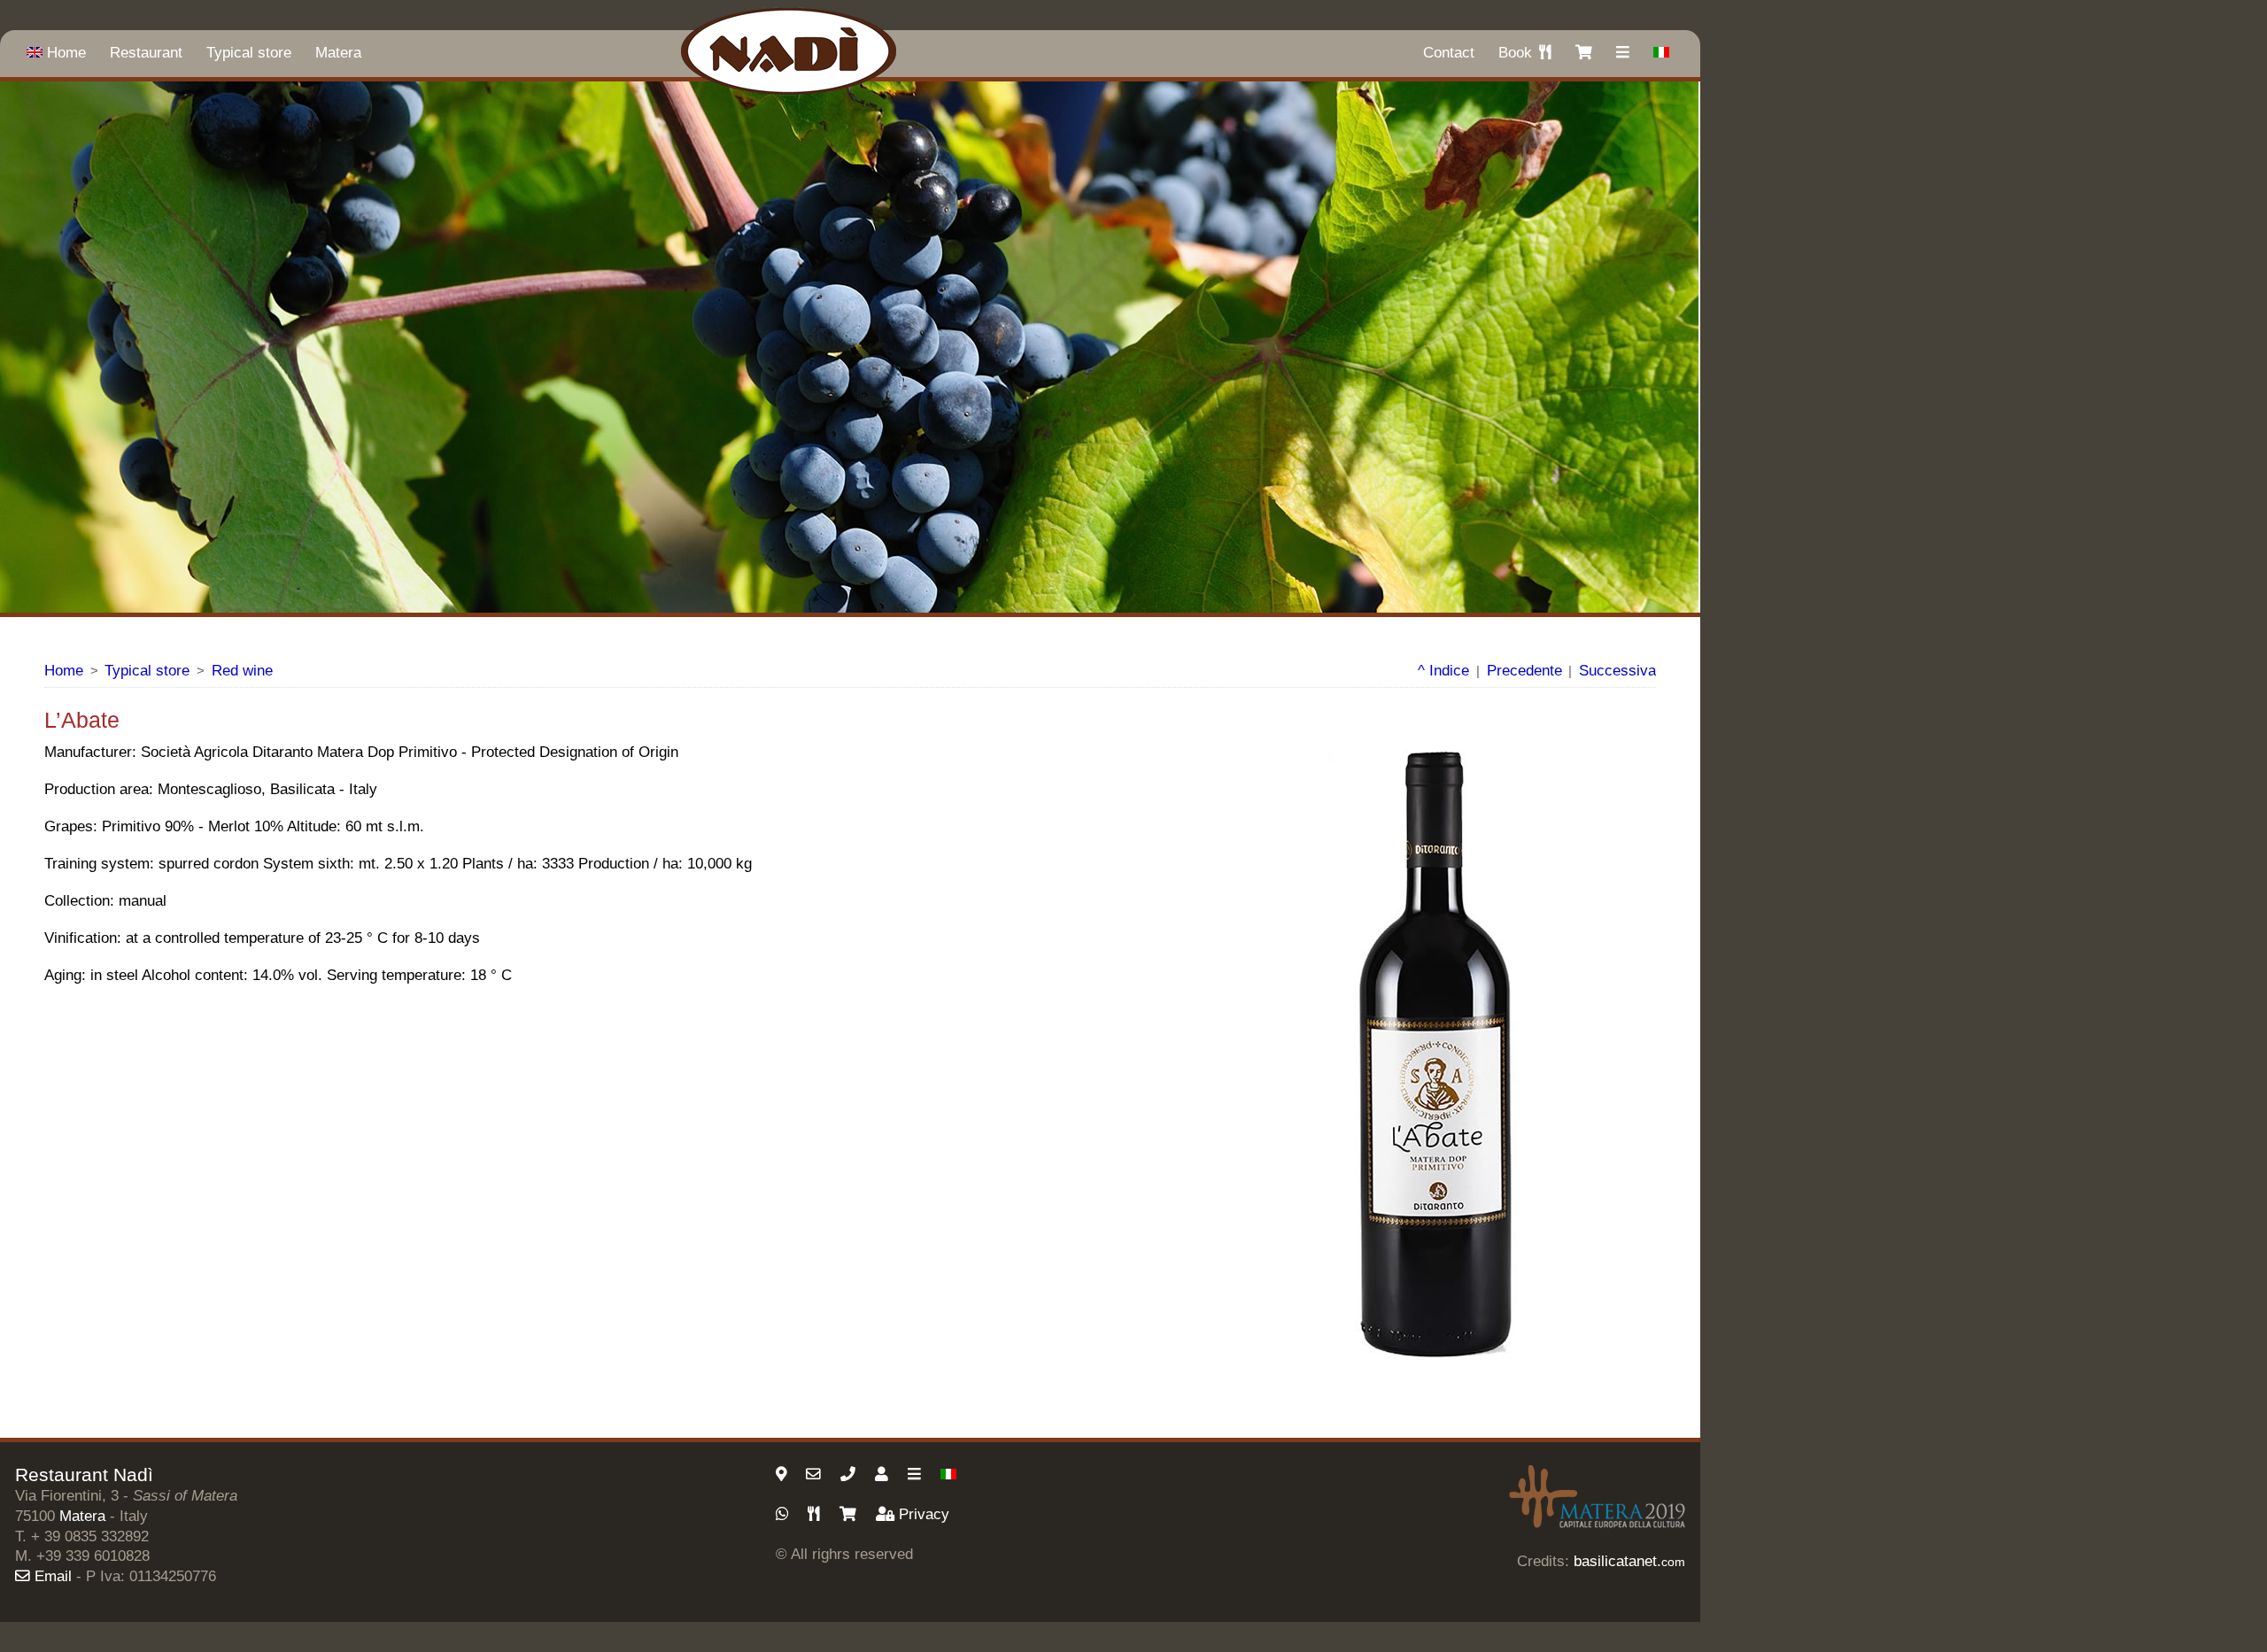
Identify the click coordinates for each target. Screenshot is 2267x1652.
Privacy (924, 1514)
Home (66, 53)
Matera (338, 53)
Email (53, 1576)
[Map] (784, 1474)
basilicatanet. (1629, 1561)
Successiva (1617, 671)
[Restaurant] (816, 1514)
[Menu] (917, 1474)
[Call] (850, 1474)
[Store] (850, 1514)
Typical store (249, 53)
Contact (1449, 53)
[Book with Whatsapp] (785, 1514)
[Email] (816, 1474)
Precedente (1524, 671)
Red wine (242, 671)
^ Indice (1443, 671)
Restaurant (146, 53)
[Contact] (884, 1474)
